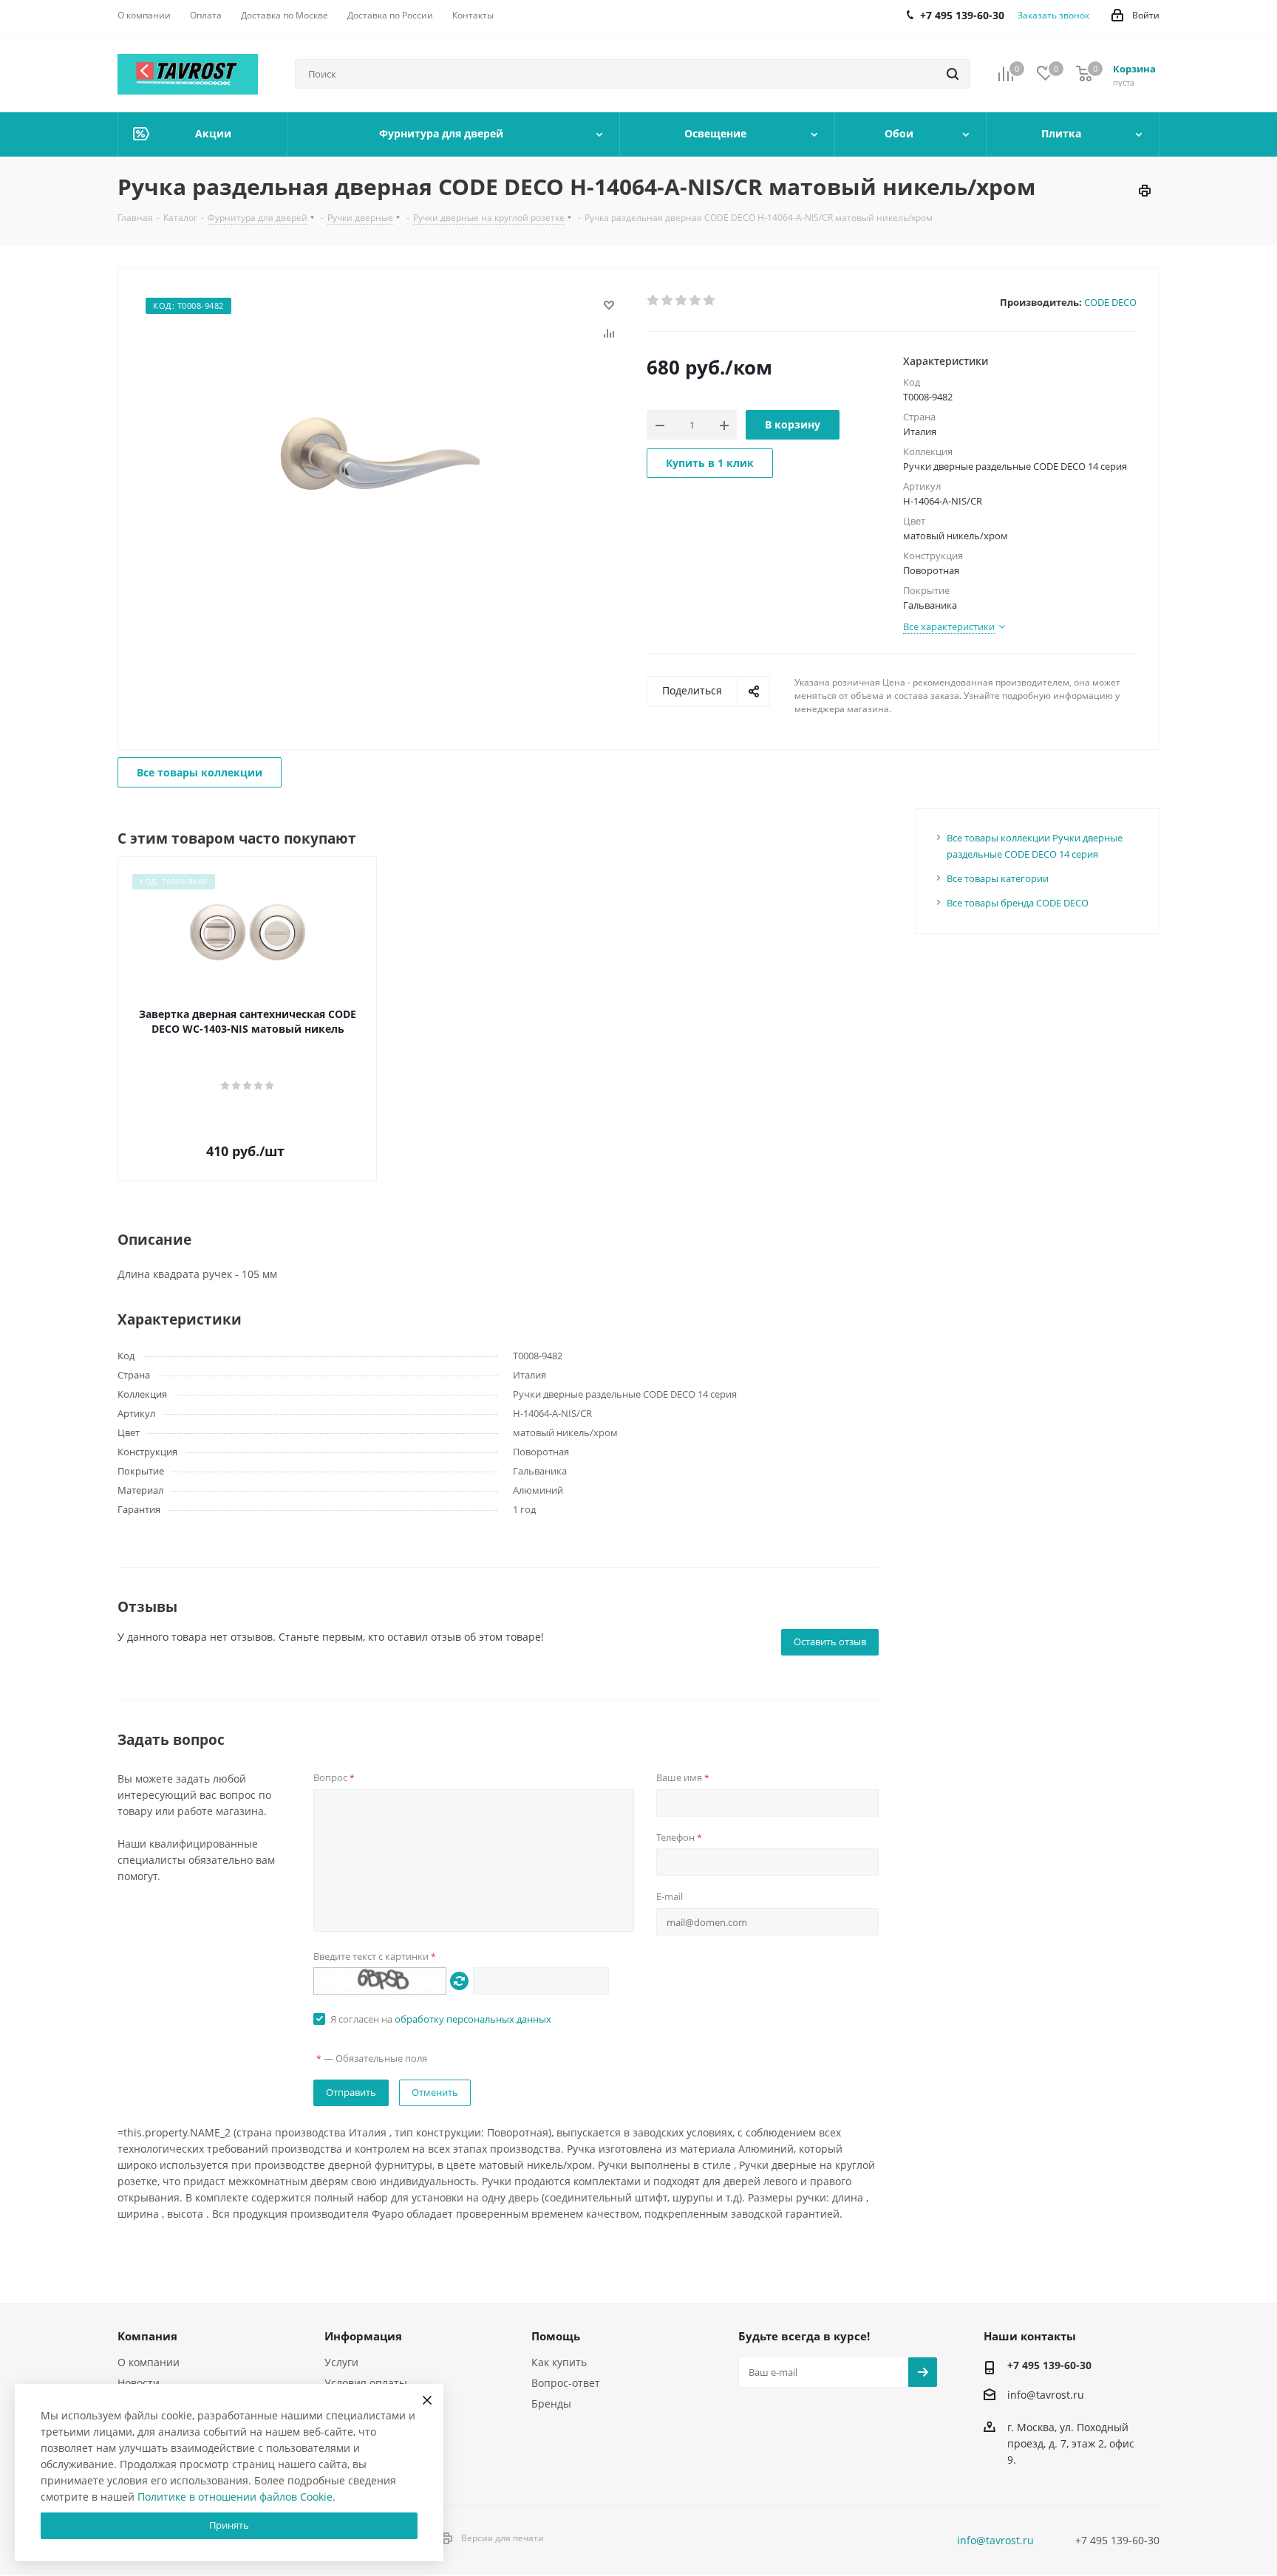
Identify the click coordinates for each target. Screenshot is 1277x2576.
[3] (682, 301)
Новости (139, 2383)
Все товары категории (998, 878)
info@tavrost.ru (1046, 2395)
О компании (149, 2362)
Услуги (341, 2362)
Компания (147, 2336)
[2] (668, 301)
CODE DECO (1110, 302)
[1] (654, 301)
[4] (696, 301)
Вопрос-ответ (566, 2383)
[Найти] (953, 74)
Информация (363, 2336)
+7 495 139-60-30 (1049, 2365)
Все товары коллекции (200, 772)
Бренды (551, 2404)
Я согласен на (441, 2019)
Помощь (556, 2336)
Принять (229, 2525)
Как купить (559, 2362)
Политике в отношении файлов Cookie (235, 2497)
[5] (710, 301)
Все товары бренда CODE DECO (1018, 903)
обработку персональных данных (473, 2019)
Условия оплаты (366, 2383)
